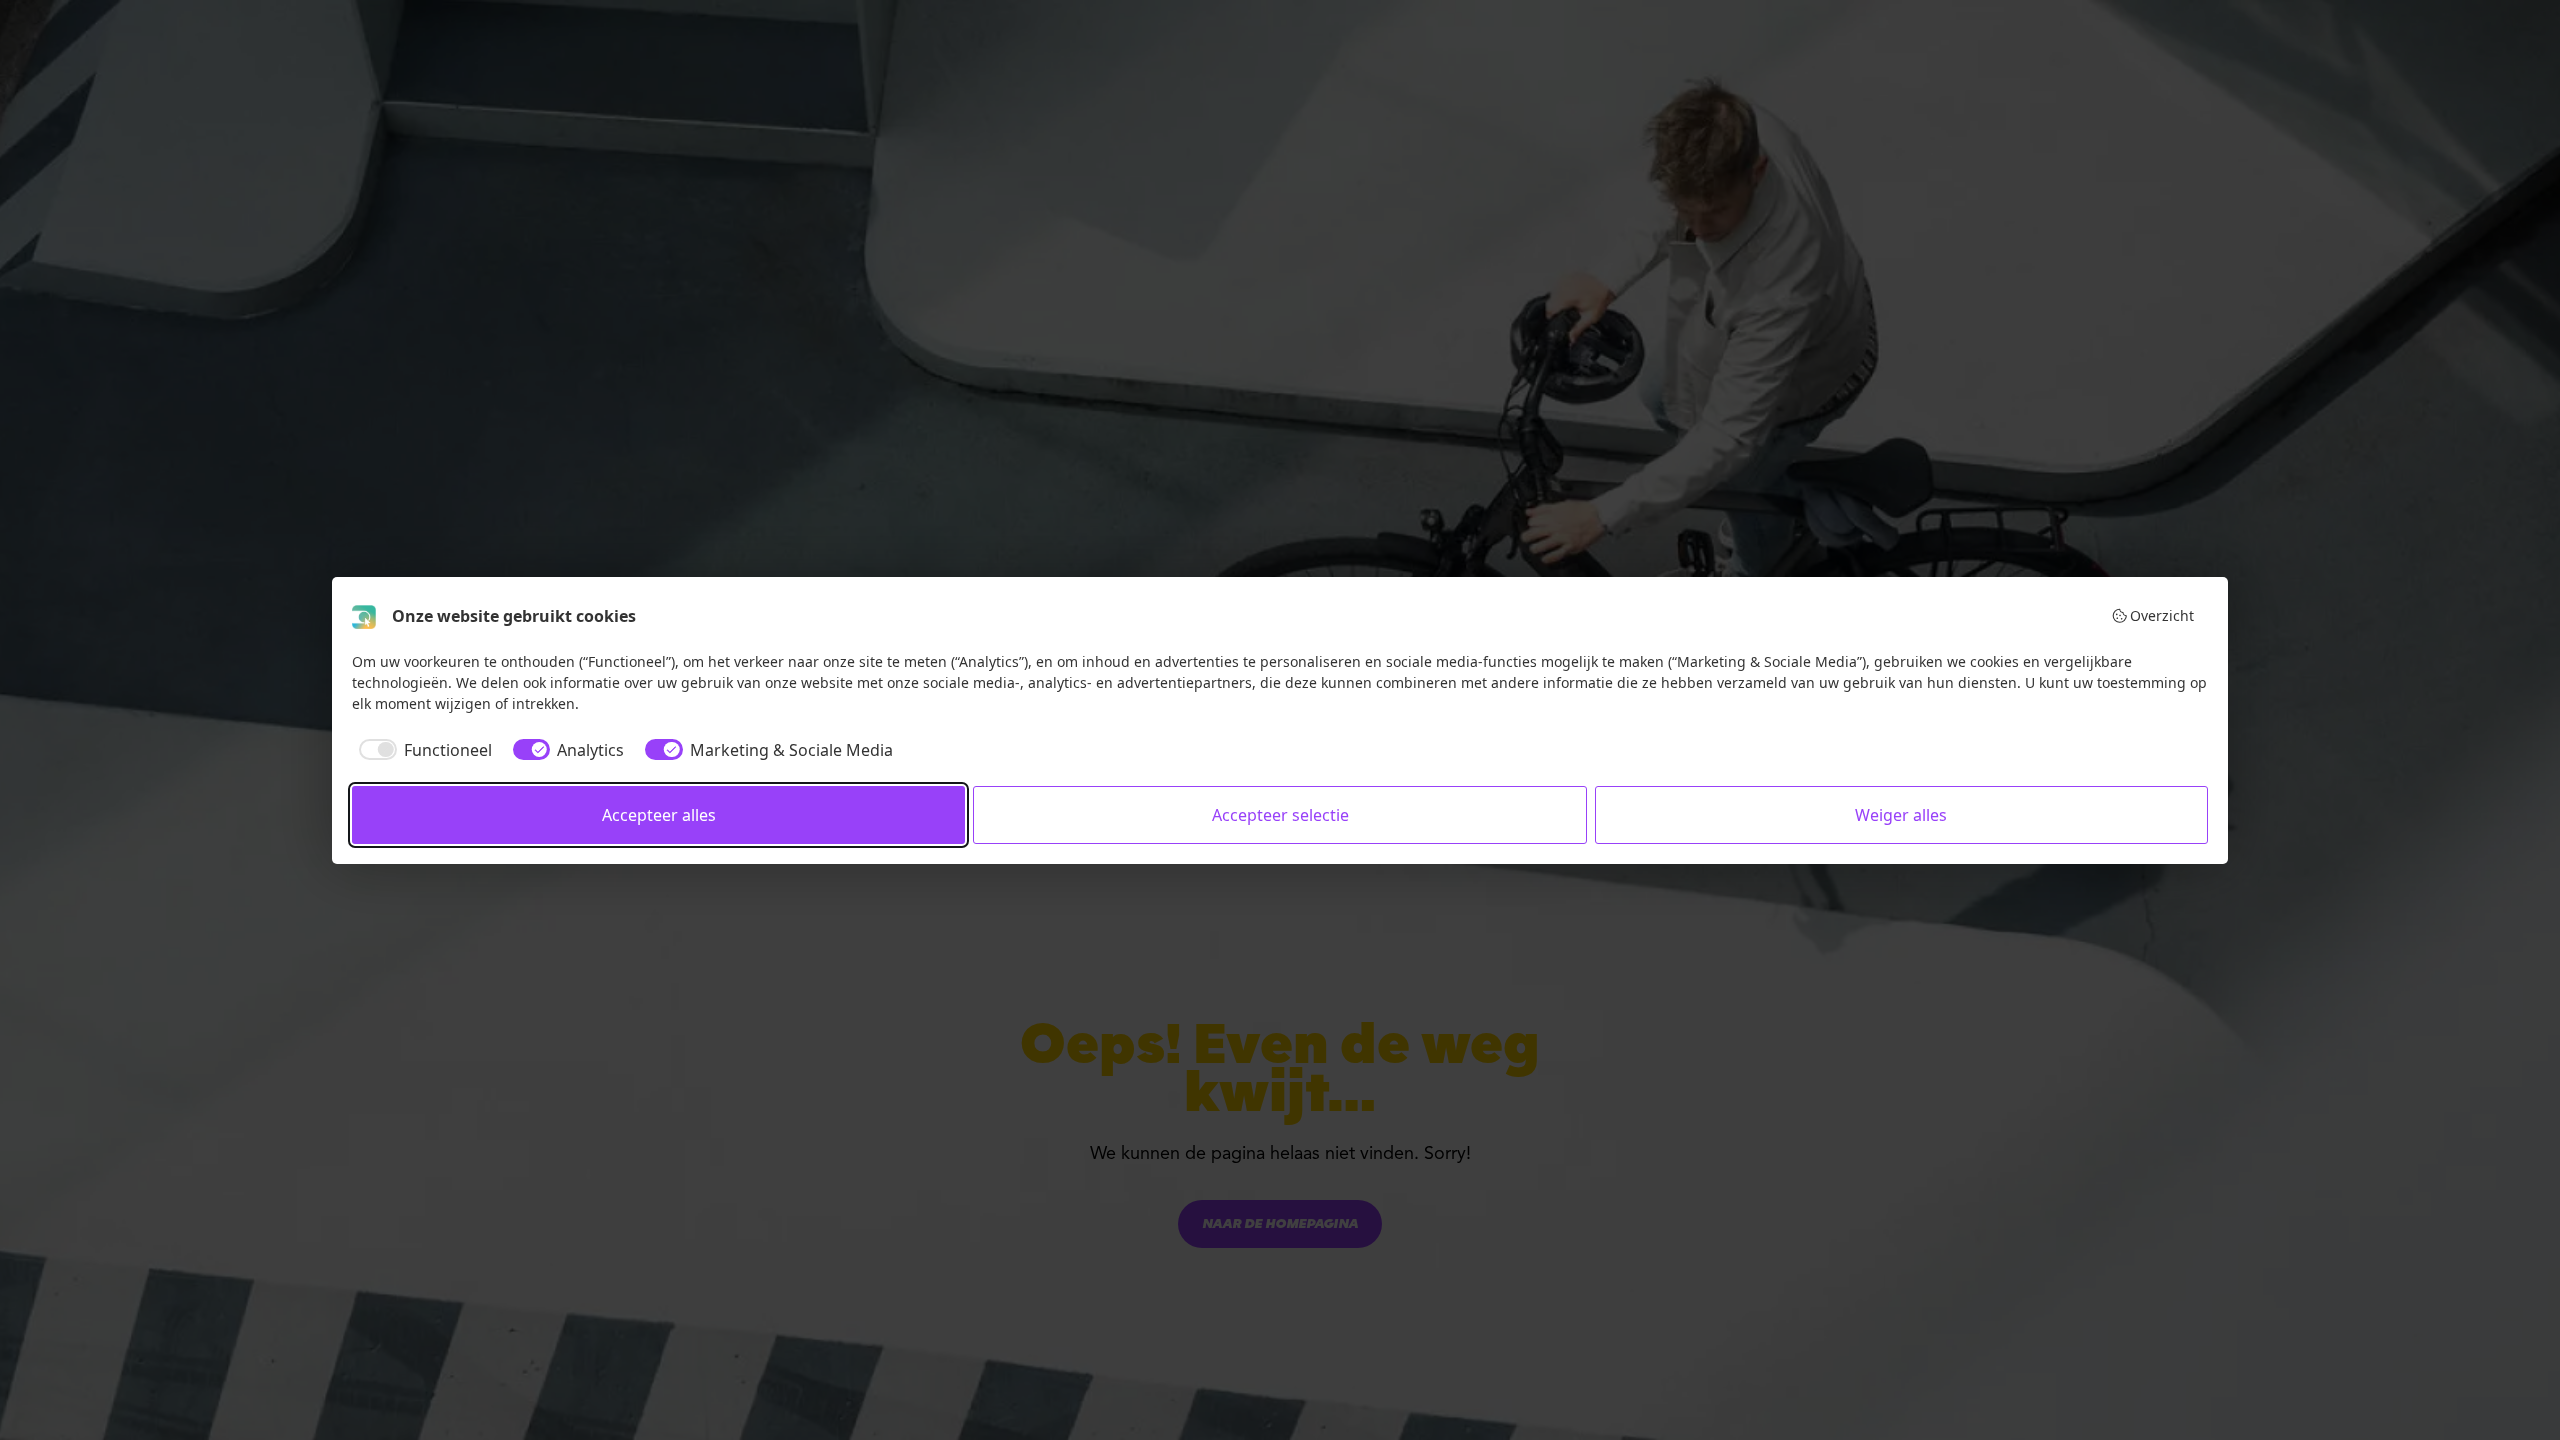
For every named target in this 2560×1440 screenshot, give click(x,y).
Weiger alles (1901, 815)
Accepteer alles (659, 815)
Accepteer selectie (1280, 815)
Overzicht (2162, 615)
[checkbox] (422, 750)
